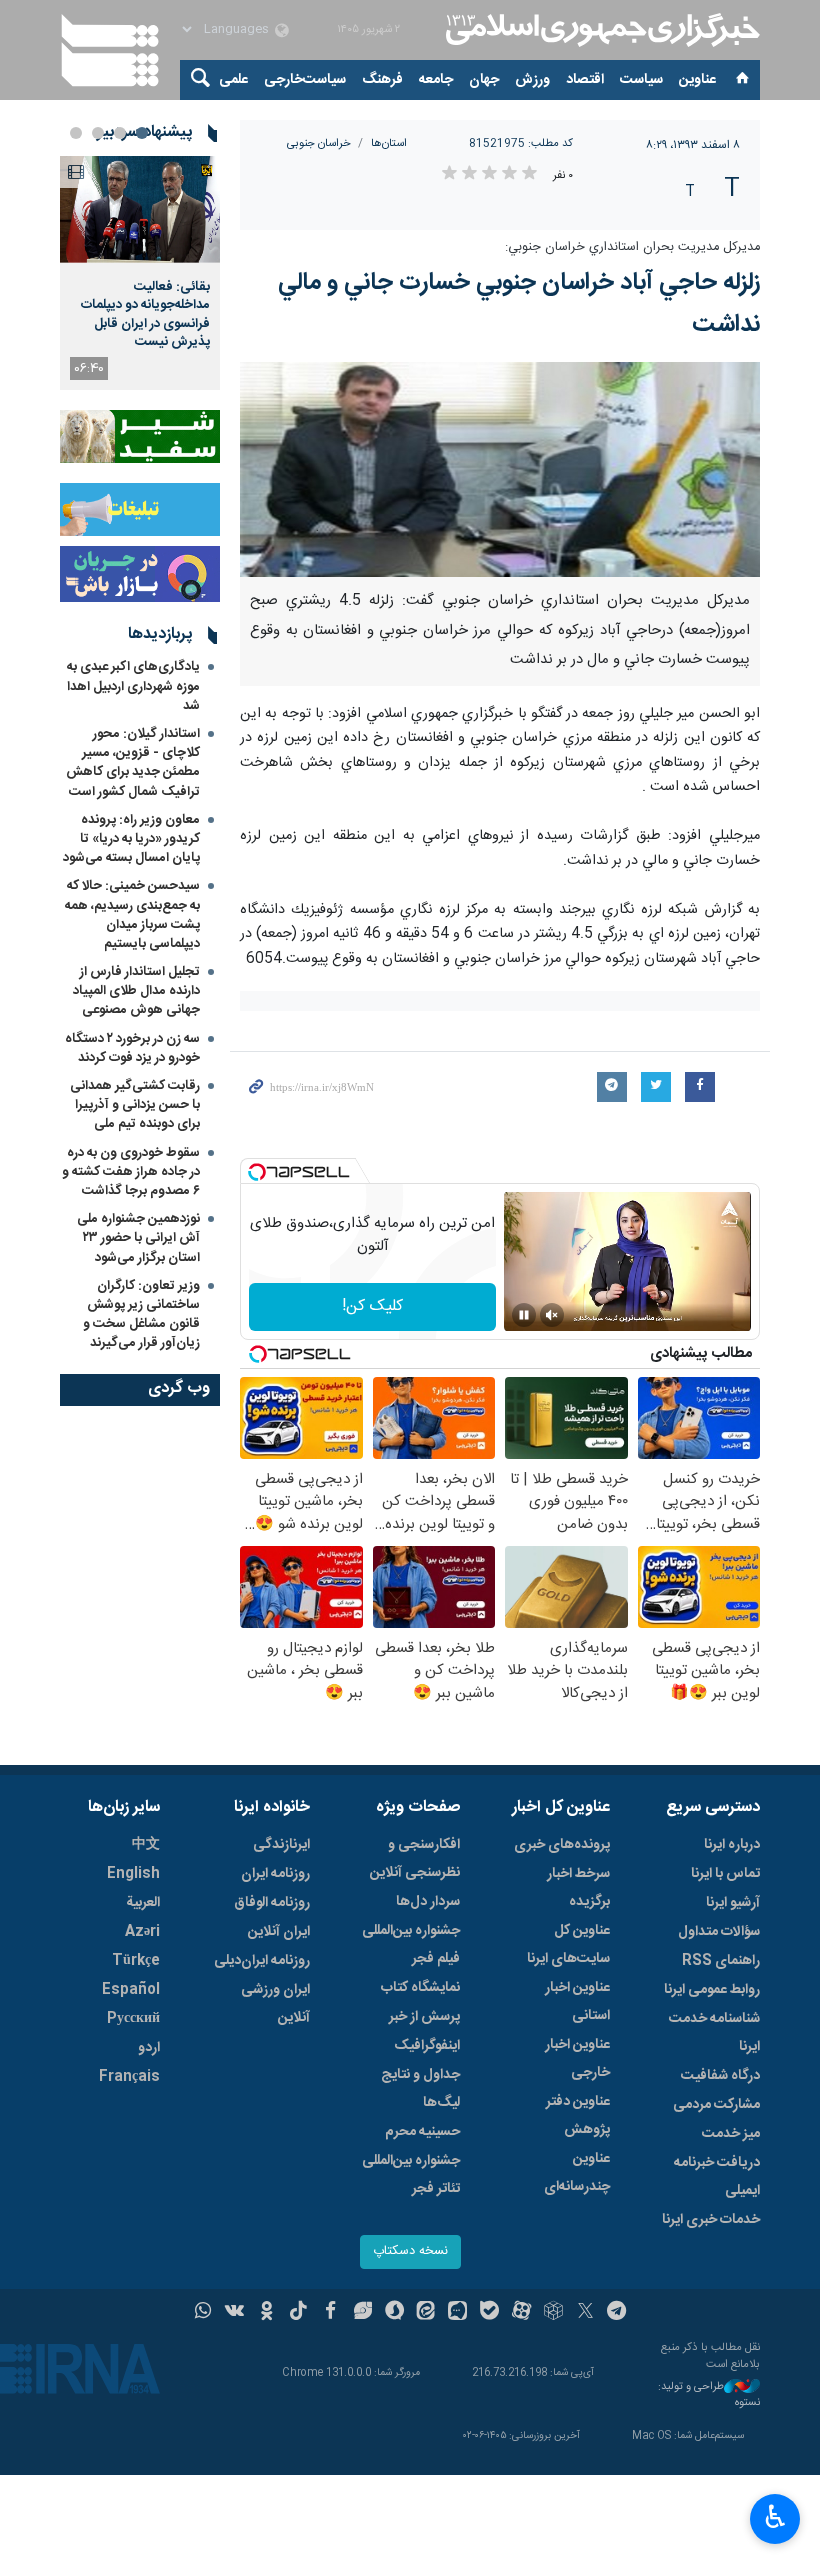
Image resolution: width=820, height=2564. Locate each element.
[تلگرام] (617, 2313)
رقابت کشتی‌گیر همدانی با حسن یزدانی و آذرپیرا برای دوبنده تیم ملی (135, 1105)
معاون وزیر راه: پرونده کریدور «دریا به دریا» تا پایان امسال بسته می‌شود (131, 839)
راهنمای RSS (721, 1961)
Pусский (133, 2019)
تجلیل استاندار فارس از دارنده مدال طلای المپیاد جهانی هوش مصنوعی (136, 991)
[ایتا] (426, 2313)
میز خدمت (731, 2134)
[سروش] (394, 2313)
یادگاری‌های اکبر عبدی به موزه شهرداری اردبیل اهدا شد (133, 686)
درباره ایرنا (732, 1845)
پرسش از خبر (424, 2017)
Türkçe (136, 1961)
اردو (149, 2048)
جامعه (436, 80)
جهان (484, 80)
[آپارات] (521, 2313)
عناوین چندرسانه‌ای (577, 2173)
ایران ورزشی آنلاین (275, 2004)
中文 (146, 1845)
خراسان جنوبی (319, 143)
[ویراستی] (362, 2313)
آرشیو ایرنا (733, 1903)
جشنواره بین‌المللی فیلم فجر (411, 1945)
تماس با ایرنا (725, 1874)
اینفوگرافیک (427, 2046)
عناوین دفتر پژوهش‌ (578, 2116)
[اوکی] (266, 2313)
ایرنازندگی (281, 1845)
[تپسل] (257, 1172)
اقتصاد (585, 80)
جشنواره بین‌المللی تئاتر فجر (411, 2175)
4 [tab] (76, 133)
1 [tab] (142, 133)
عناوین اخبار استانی (577, 2002)
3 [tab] (98, 133)
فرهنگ (382, 80)
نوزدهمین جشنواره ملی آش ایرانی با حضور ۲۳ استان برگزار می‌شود (138, 1238)
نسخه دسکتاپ (410, 2251)
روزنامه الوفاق (272, 1903)
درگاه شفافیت (720, 2076)
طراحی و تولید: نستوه (709, 2395)
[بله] (489, 2313)
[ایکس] (585, 2313)
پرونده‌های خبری (562, 1845)
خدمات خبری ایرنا (711, 2220)
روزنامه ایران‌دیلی (262, 1961)
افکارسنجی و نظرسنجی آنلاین (415, 1859)
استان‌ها (389, 143)
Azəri (142, 1932)
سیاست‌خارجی (305, 80)
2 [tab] (120, 133)
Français (129, 2077)
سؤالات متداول (719, 1932)
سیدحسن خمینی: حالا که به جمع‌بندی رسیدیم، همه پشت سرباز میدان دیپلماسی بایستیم (132, 915)
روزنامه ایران (275, 1874)
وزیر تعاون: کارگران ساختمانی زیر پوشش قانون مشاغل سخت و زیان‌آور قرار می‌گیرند (141, 1315)
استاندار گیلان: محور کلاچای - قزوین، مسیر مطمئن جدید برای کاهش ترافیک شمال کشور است (133, 763)
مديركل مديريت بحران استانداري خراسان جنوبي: (632, 247)
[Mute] (552, 1315)
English (133, 1874)
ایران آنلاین (279, 1932)
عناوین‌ (697, 80)
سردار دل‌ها (428, 1902)
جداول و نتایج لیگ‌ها (420, 2089)
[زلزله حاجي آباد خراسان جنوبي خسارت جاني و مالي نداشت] (500, 469)
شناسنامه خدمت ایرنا (714, 2033)
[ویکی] (234, 2313)
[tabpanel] (140, 273)
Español (131, 1990)
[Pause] (524, 1315)
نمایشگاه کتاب (420, 1988)
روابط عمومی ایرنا (712, 1990)
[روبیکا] (553, 2313)
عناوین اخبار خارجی (577, 2059)
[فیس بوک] (330, 2313)
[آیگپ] (457, 2313)
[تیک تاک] (298, 2313)
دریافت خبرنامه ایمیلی (717, 2177)
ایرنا (600, 30)
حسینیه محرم (422, 2132)
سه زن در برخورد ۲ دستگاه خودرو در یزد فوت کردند (132, 1048)
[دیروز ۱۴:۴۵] (140, 209)
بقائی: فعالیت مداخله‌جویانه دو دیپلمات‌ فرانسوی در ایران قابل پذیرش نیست (145, 314)
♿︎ (775, 2517)
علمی (233, 80)
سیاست (641, 80)
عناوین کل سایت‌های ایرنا (568, 1945)
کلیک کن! (372, 1306)
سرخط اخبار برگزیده (578, 1888)
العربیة (143, 1903)
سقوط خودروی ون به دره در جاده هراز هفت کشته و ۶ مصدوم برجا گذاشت (131, 1172)
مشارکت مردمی (716, 2105)
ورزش (532, 80)
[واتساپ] (203, 2313)
